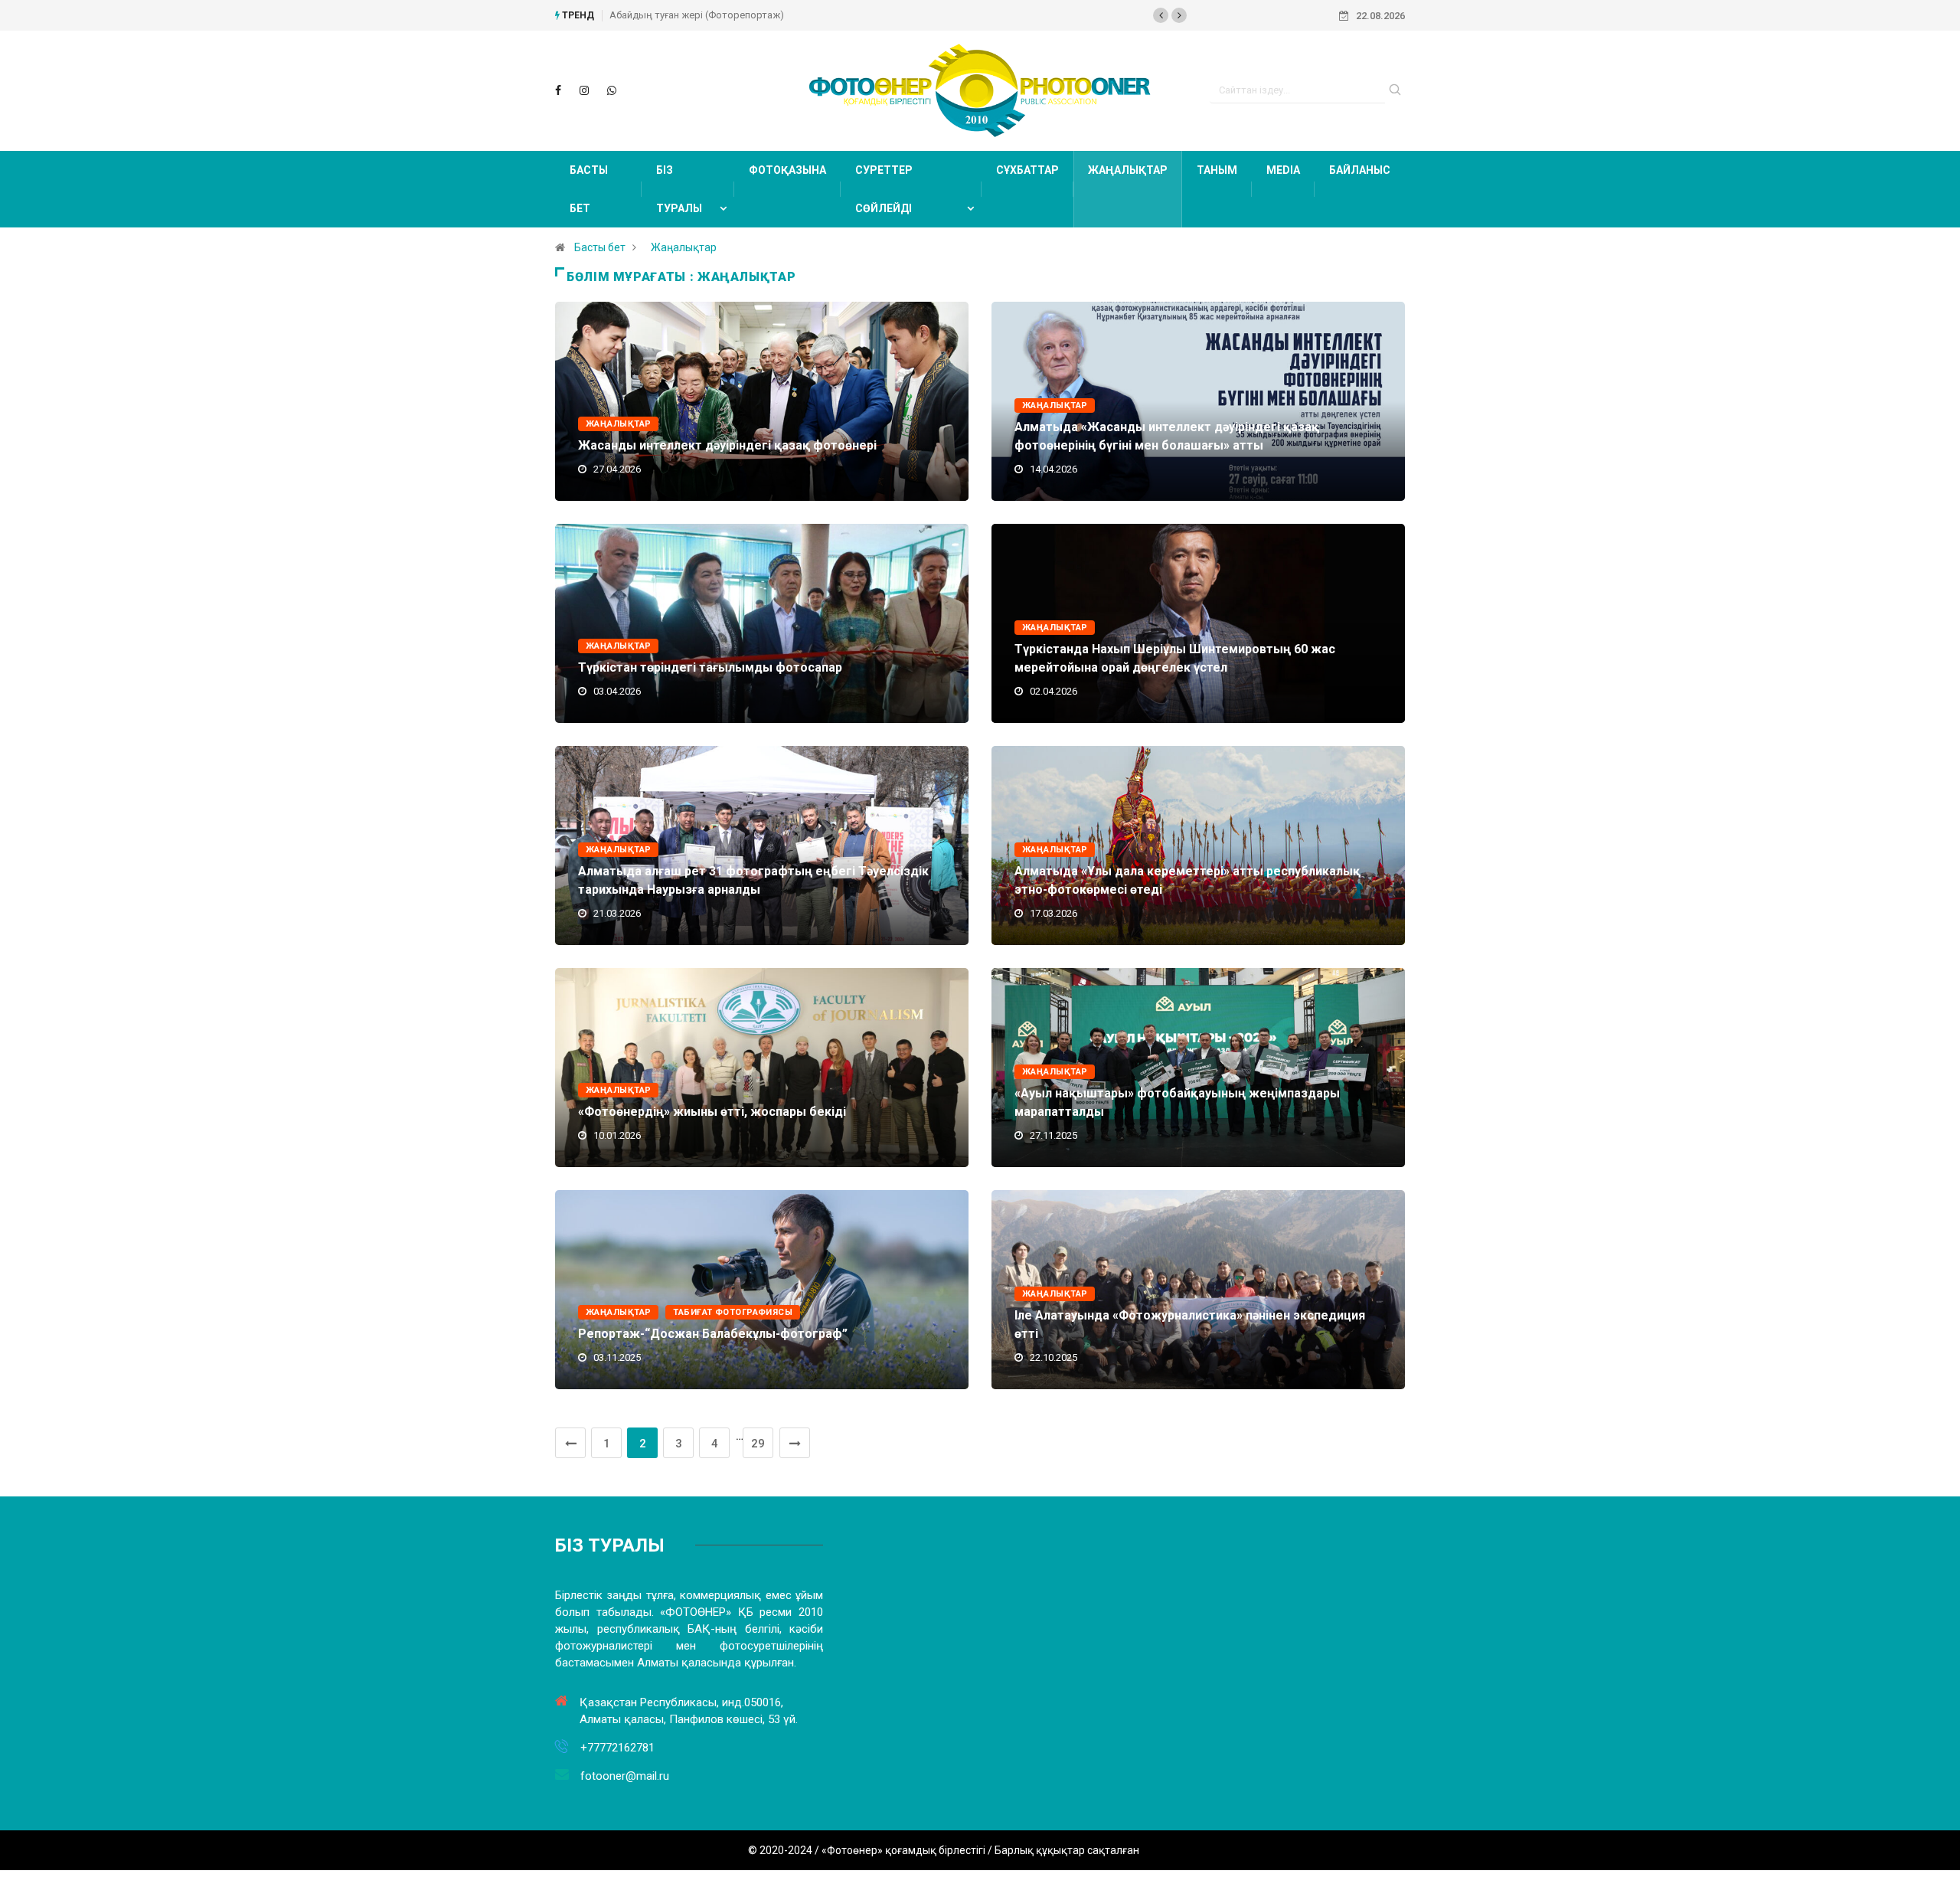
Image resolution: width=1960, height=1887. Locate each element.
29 (758, 1444)
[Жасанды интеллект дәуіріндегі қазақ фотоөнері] (558, 90)
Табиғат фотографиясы (733, 1312)
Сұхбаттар (1027, 170)
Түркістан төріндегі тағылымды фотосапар (710, 667)
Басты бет (589, 189)
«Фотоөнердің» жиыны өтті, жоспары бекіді (712, 1112)
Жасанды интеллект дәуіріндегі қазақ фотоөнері (727, 445)
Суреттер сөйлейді (884, 189)
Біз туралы (679, 189)
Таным (1217, 170)
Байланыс (1360, 170)
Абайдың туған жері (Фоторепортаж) (697, 15)
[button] (1161, 15)
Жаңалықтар (1128, 170)
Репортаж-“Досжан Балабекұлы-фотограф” (713, 1334)
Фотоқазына (787, 170)
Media (1283, 170)
